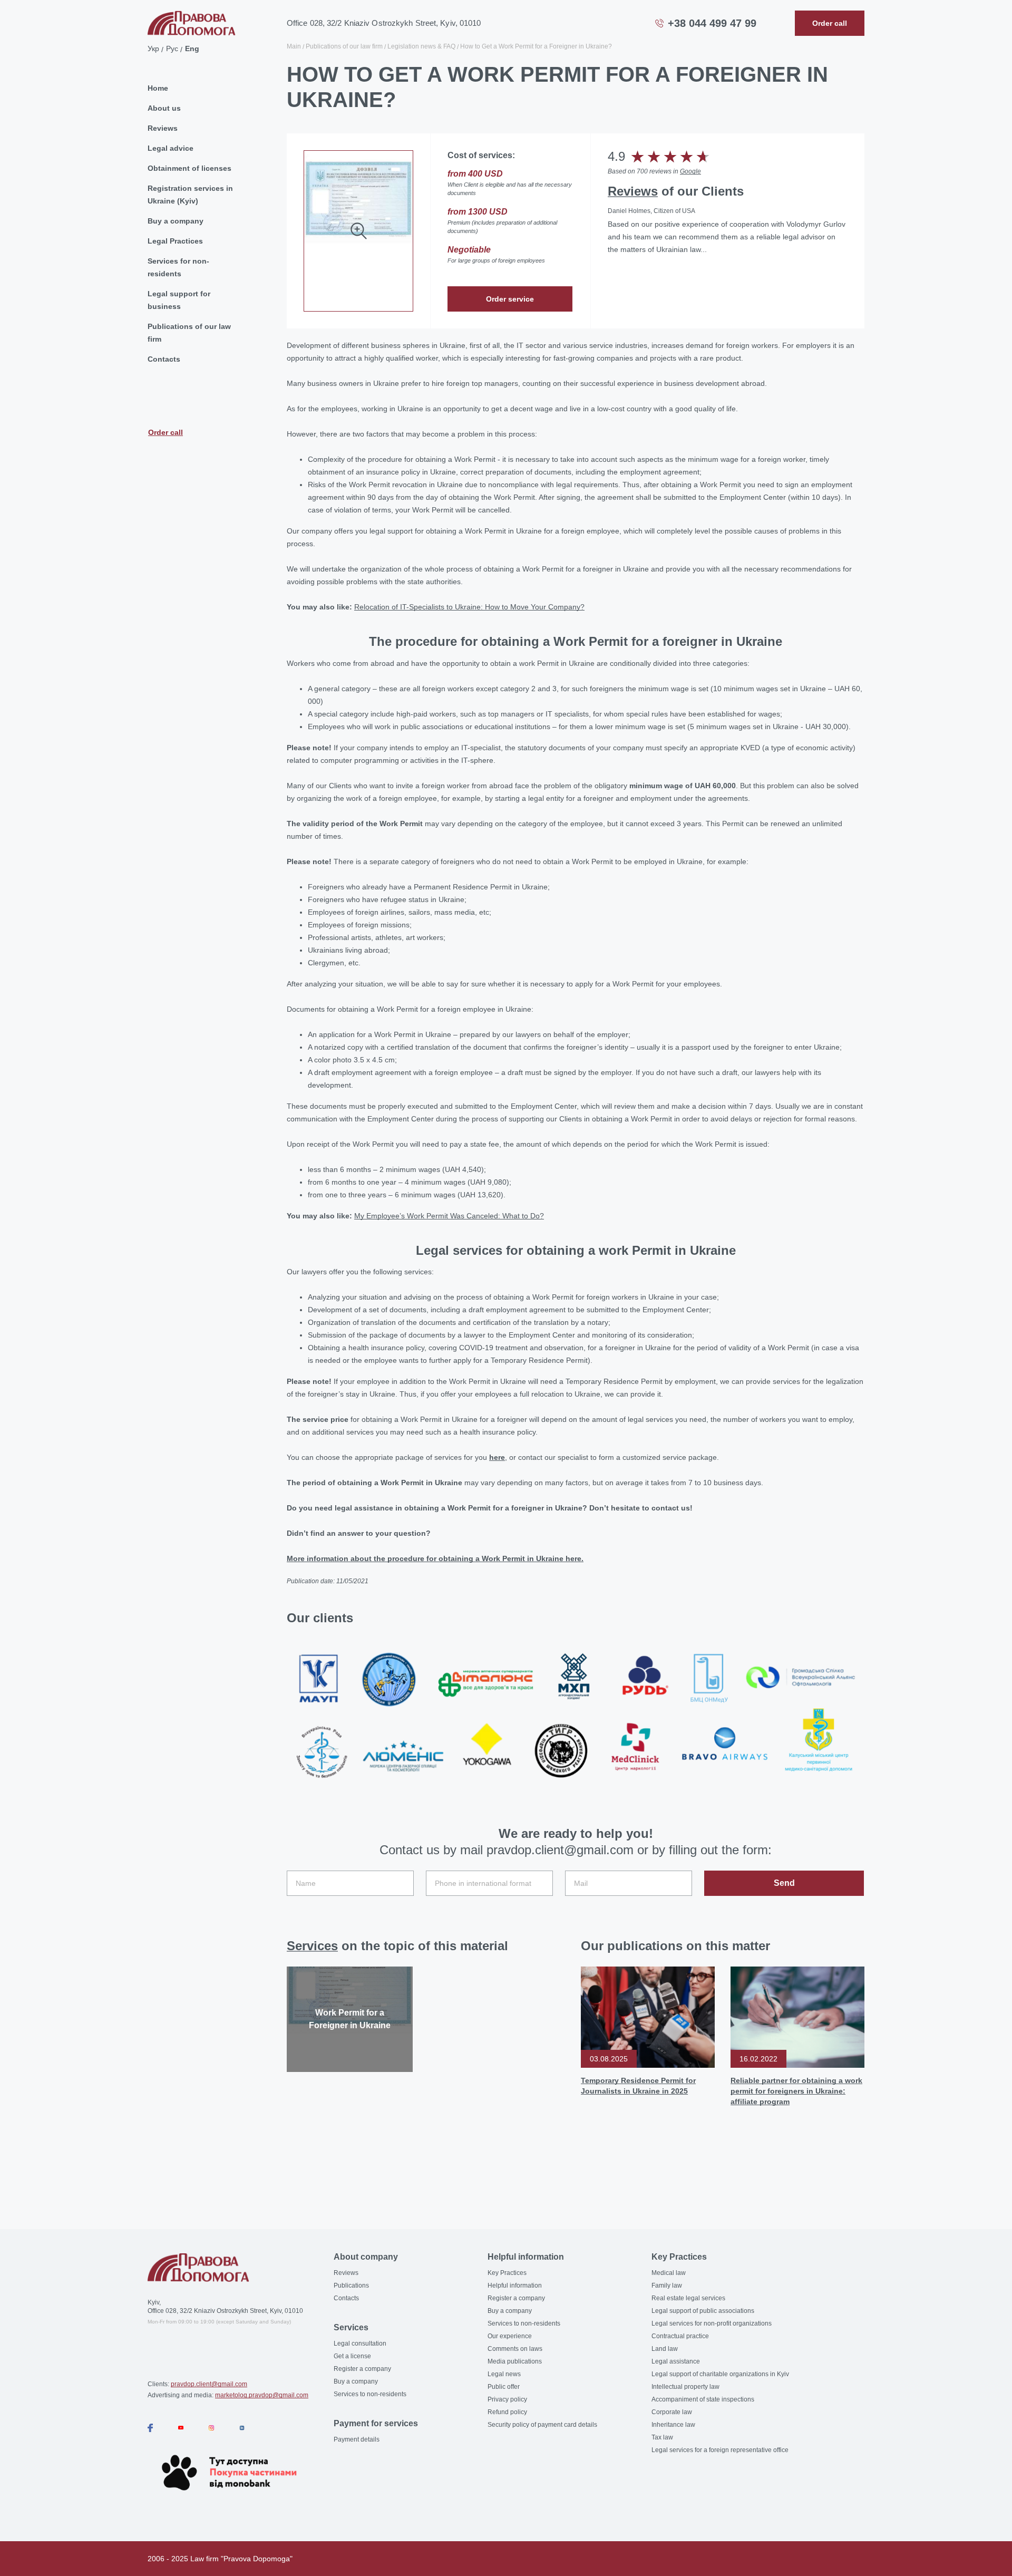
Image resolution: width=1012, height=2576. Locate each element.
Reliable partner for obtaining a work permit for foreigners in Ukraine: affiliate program (796, 2091)
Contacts (164, 359)
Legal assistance (676, 2361)
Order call (166, 432)
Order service (510, 299)
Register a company (362, 2369)
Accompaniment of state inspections (703, 2399)
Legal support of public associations (703, 2311)
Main (294, 46)
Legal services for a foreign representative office (720, 2450)
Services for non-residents (178, 267)
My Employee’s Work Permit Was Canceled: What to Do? (449, 1216)
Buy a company (176, 221)
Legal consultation (360, 2343)
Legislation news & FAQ (421, 46)
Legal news (504, 2374)
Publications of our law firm (189, 333)
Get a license (352, 2356)
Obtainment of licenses (189, 168)
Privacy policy (507, 2399)
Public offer (504, 2387)
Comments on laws (515, 2349)
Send (784, 1883)
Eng (192, 49)
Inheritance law (673, 2425)
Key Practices (507, 2273)
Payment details (357, 2439)
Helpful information (515, 2286)
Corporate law (672, 2412)
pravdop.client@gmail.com (209, 2384)
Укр (153, 49)
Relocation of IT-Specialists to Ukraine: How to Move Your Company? (469, 607)
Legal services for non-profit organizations (712, 2323)
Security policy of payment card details (542, 2425)
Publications (351, 2286)
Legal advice (171, 148)
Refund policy (507, 2412)
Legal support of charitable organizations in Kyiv (720, 2374)
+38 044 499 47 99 (712, 23)
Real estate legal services (688, 2298)
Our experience (510, 2336)
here (497, 1457)
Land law (665, 2349)
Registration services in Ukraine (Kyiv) (190, 195)
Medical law (669, 2273)
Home (158, 88)
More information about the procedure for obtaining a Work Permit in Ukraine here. (435, 1558)
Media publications (515, 2361)
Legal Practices (175, 241)
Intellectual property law (685, 2387)
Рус (172, 49)
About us (164, 108)
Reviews (163, 128)
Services (312, 1946)
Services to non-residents (370, 2394)
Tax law (662, 2437)
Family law (667, 2286)
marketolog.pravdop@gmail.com (262, 2395)
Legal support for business (179, 300)
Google (690, 171)
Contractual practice (680, 2336)
